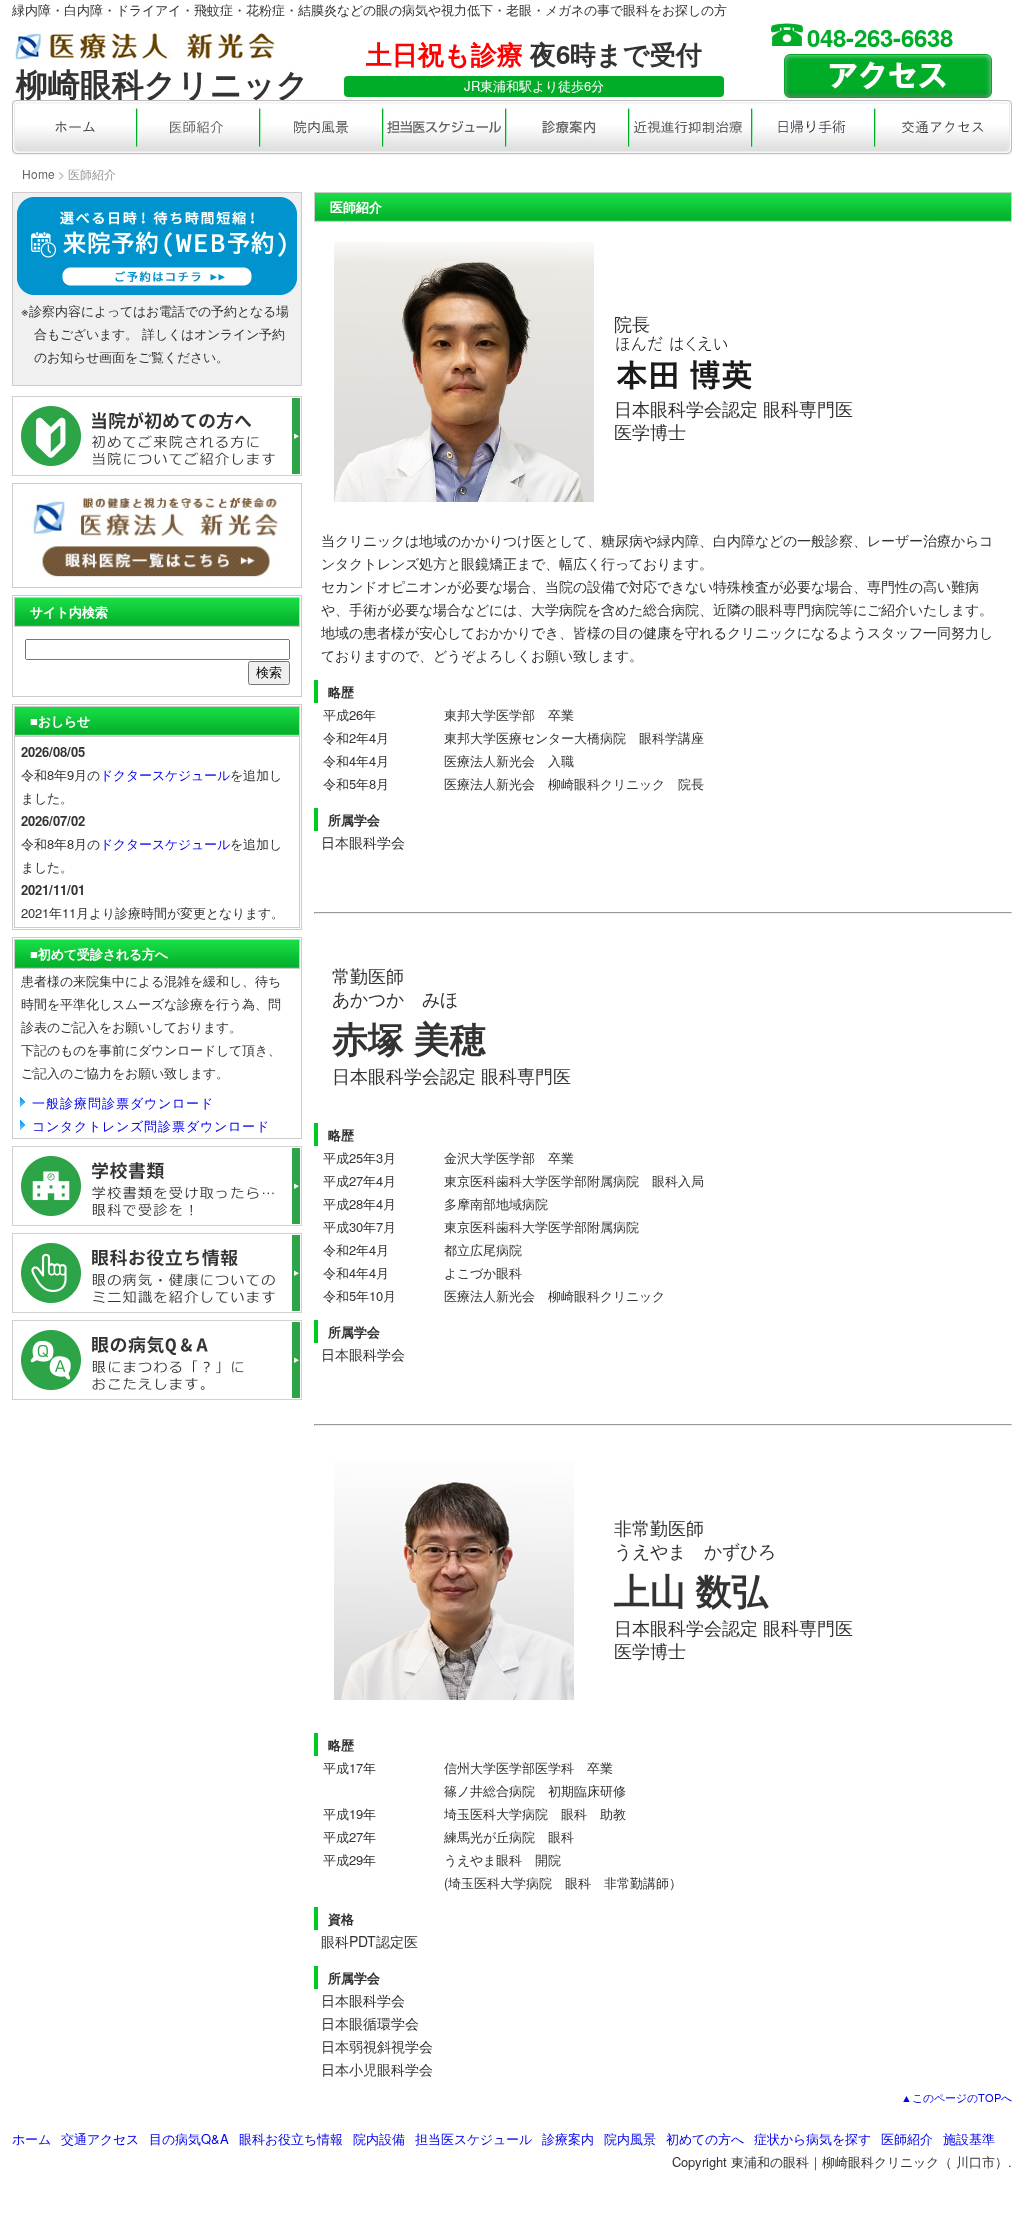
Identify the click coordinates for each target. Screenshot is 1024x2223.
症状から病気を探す (812, 2138)
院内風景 (630, 2138)
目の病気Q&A (189, 2138)
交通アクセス (100, 2138)
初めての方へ (705, 2138)
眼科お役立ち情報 (291, 2138)
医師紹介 (907, 2138)
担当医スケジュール (473, 2138)
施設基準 (969, 2138)
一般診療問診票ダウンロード (123, 1102)
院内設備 (379, 2138)
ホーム (31, 2138)
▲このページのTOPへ (956, 2097)
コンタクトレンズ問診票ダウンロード (151, 1125)
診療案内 (568, 2138)
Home (38, 173)
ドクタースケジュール (165, 774)
